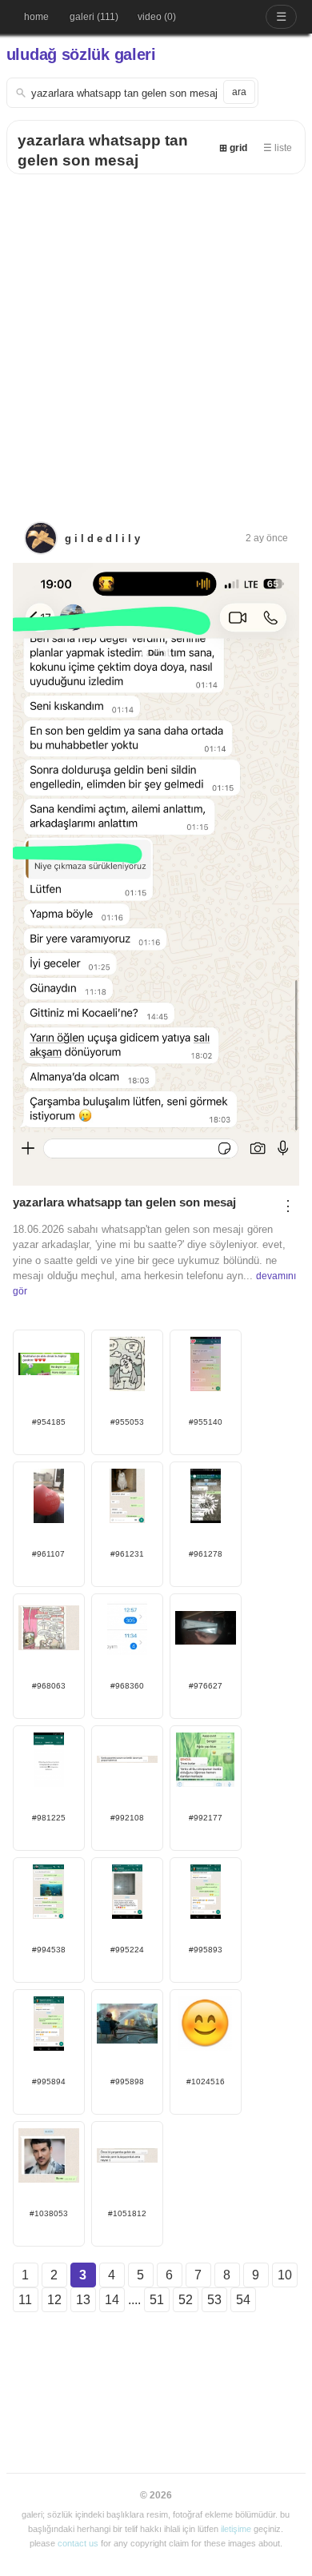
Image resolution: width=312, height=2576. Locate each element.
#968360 (127, 1686)
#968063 (49, 1686)
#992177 (206, 1818)
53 (214, 2300)
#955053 (127, 1422)
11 (25, 2300)
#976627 (206, 1686)
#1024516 (206, 2082)
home (36, 17)
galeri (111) (94, 17)
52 (186, 2300)
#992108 (127, 1818)
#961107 (48, 1554)
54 (243, 2300)
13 (83, 2300)
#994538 (49, 1950)
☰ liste (278, 148)
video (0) (157, 17)
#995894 (49, 2082)
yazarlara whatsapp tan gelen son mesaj (124, 1202)
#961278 (206, 1554)
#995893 (206, 1950)
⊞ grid (233, 148)
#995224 (127, 1950)
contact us (78, 2543)
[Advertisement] (156, 338)
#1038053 (49, 2213)
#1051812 (127, 2213)
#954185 (49, 1422)
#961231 (127, 1554)
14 (112, 2300)
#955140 (206, 1422)
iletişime (236, 2529)
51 (157, 2300)
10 (285, 2275)
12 (54, 2300)
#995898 (127, 2082)
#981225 (49, 1818)
